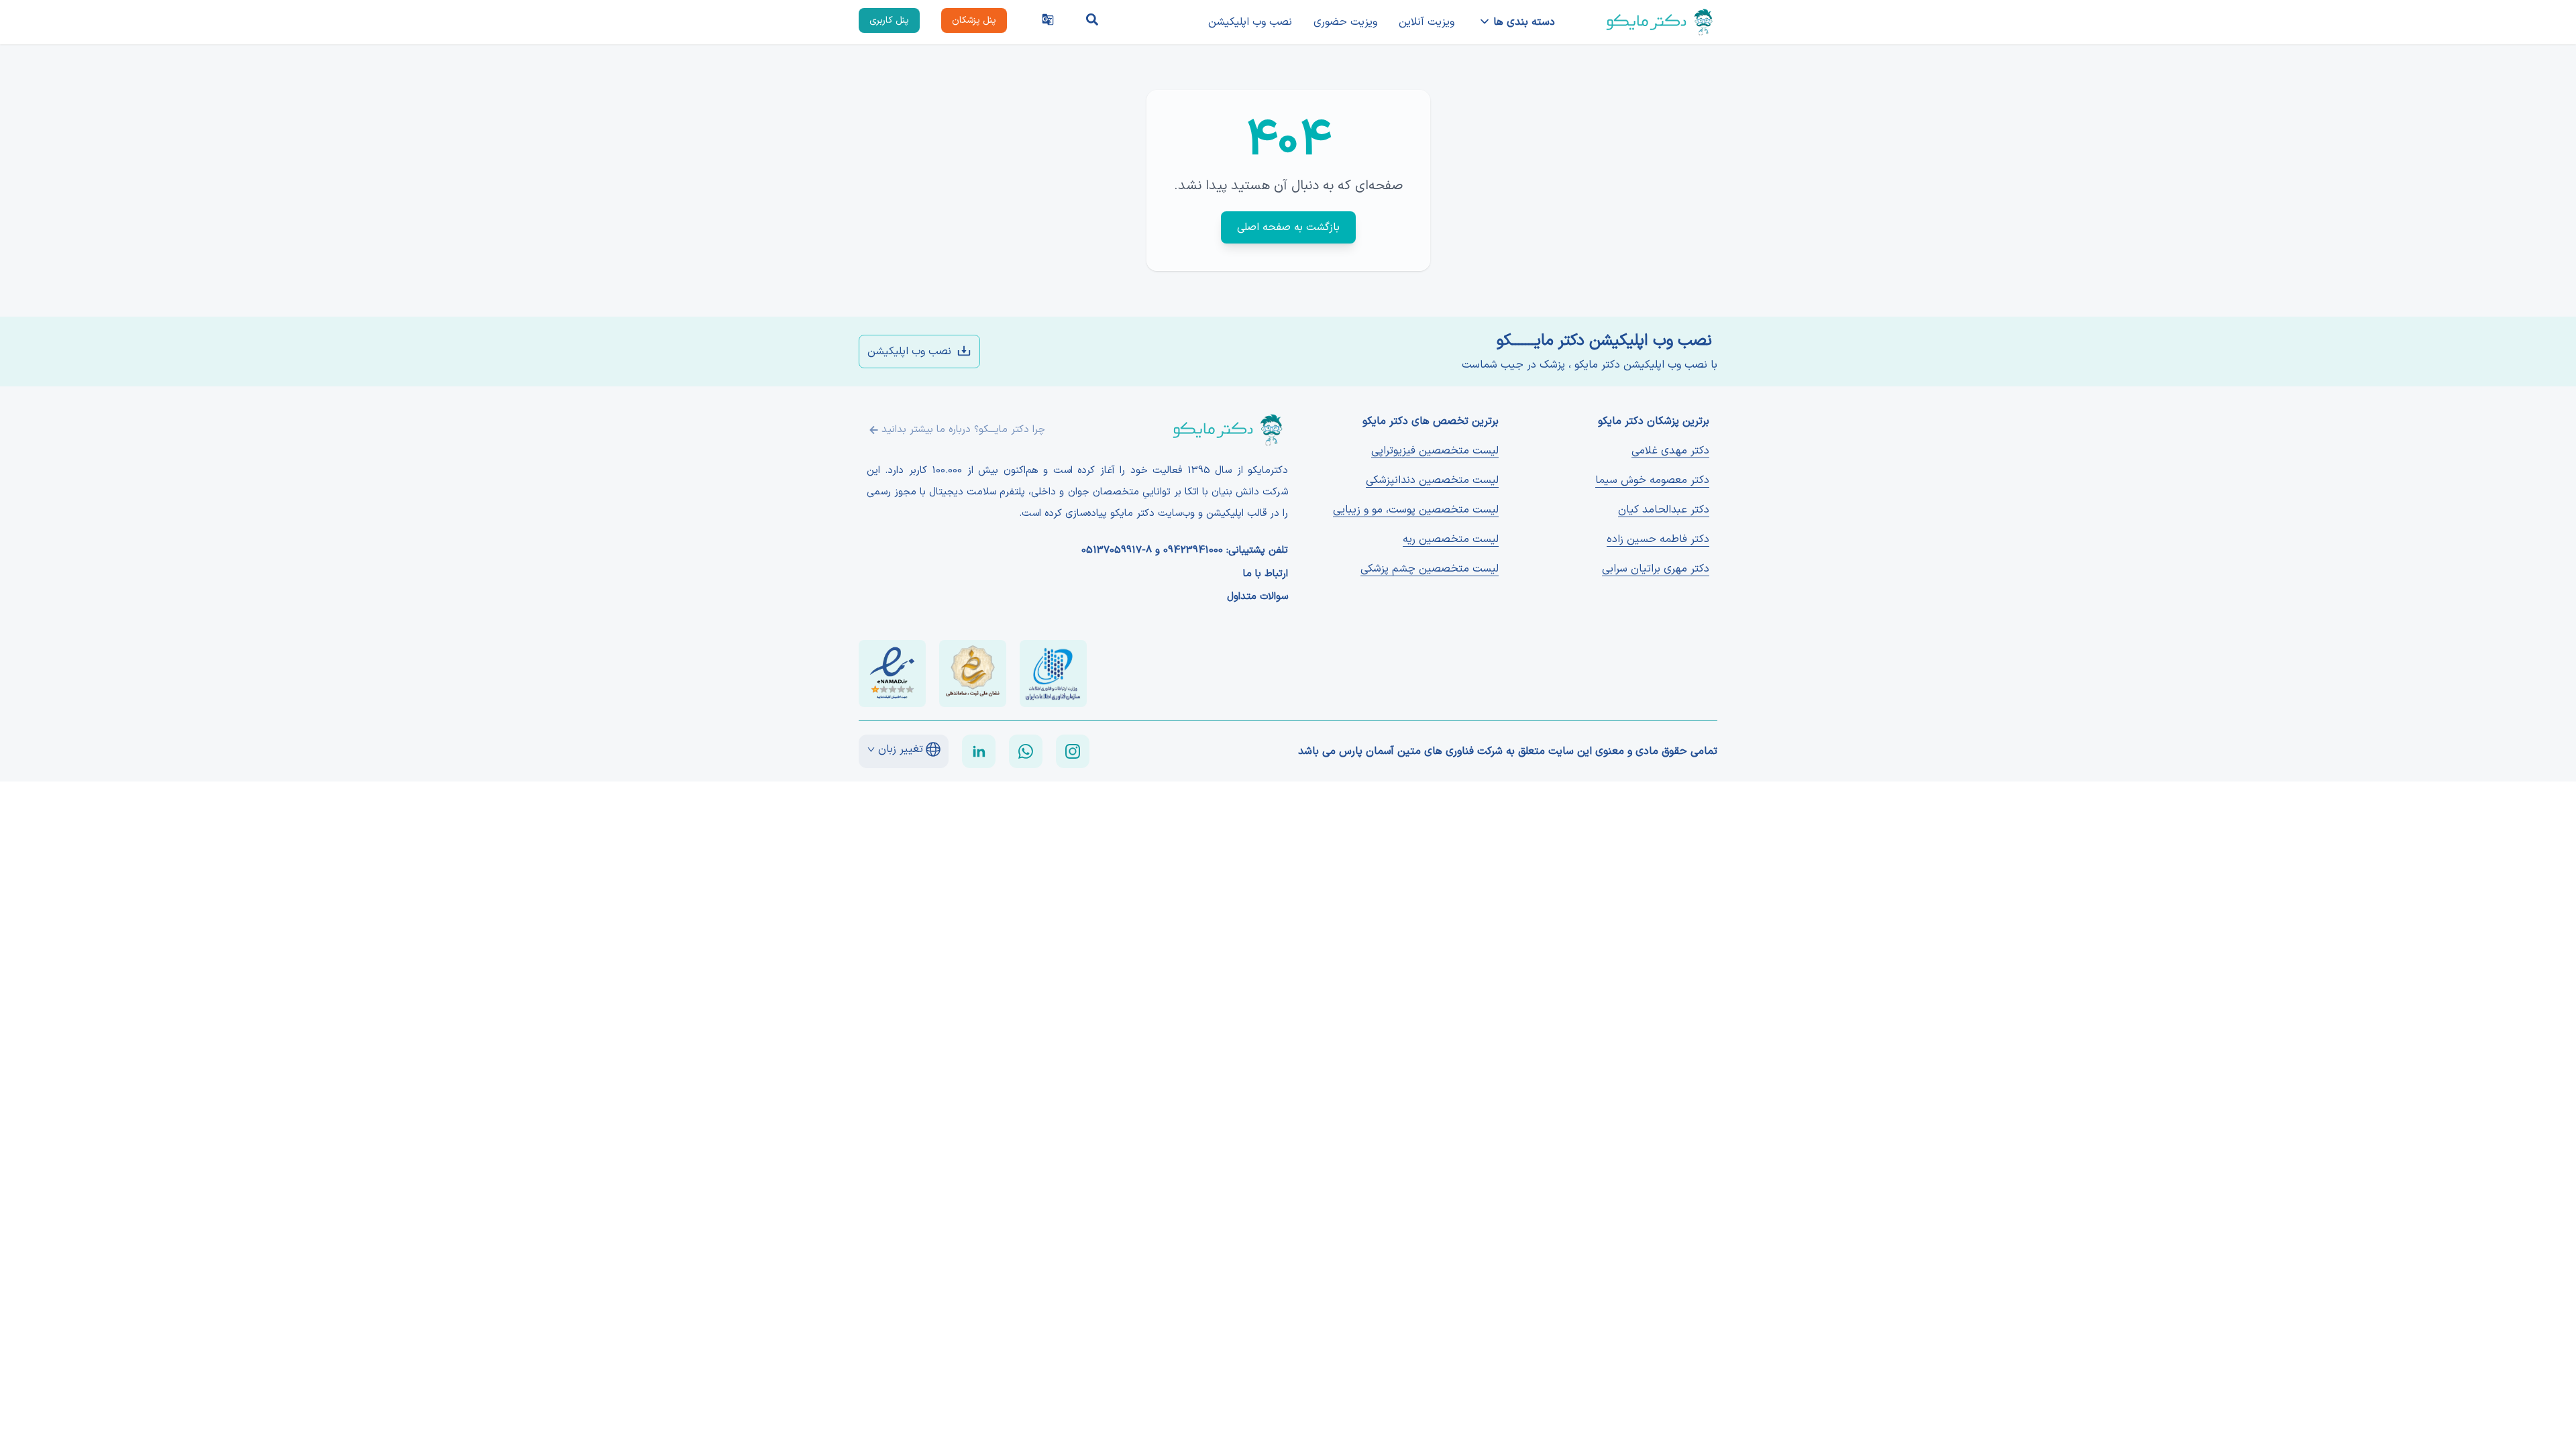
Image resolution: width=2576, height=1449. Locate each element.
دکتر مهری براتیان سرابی (1656, 569)
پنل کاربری (889, 20)
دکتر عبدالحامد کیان (1664, 510)
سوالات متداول (1257, 597)
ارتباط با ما (1266, 574)
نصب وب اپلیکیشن (1250, 22)
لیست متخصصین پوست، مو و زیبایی (1416, 510)
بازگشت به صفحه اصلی (1288, 227)
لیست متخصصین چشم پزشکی (1430, 569)
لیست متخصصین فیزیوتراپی (1435, 451)
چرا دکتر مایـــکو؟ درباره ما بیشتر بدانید (963, 430)
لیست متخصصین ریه (1451, 539)
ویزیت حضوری (1345, 22)
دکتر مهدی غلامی (1670, 451)
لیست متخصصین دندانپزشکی (1432, 480)
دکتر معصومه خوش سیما (1652, 480)
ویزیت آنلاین (1427, 22)
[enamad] (892, 674)
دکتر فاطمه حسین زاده (1658, 539)
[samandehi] (973, 674)
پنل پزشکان (974, 20)
